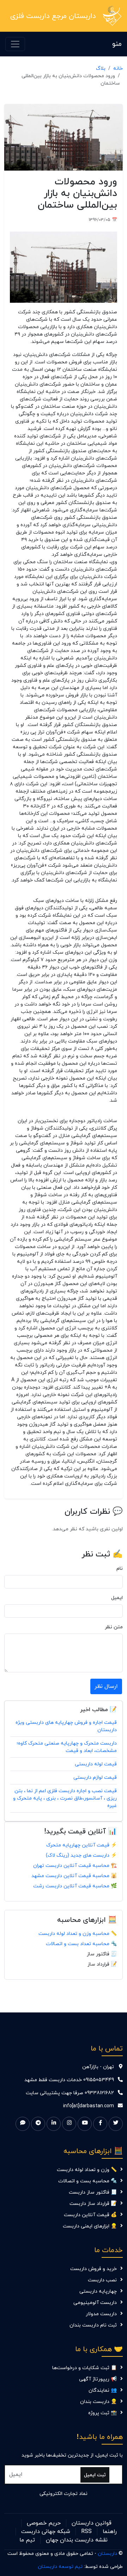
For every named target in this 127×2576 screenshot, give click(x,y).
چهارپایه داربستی (98, 2291)
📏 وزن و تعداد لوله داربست (87, 2170)
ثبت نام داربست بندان (93, 2325)
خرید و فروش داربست (93, 2269)
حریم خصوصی (44, 2523)
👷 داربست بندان (98, 2402)
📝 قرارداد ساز (102, 1964)
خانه (118, 69)
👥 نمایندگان (103, 2390)
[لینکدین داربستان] (54, 2124)
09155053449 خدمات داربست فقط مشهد (69, 2080)
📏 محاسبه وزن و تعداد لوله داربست (78, 1934)
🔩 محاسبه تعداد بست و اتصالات (81, 1944)
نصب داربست (102, 2280)
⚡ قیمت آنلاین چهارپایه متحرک (81, 1845)
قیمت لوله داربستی (96, 1764)
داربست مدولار (101, 2314)
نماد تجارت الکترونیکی (64, 2494)
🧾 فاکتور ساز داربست (93, 2192)
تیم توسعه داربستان (60, 2567)
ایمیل (117, 1598)
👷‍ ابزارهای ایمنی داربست (90, 2226)
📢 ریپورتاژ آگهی (98, 2379)
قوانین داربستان (92, 2523)
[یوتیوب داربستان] (85, 2124)
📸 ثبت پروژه (102, 2413)
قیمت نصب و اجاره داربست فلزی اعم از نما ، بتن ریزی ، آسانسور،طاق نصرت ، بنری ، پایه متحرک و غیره (65, 1798)
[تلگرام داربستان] (38, 2124)
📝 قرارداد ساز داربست (93, 2204)
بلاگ (101, 69)
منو (117, 44)
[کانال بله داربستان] (23, 2124)
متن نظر (114, 1627)
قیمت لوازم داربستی (95, 1778)
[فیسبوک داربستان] (100, 2124)
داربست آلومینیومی (95, 2303)
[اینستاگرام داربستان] (69, 2124)
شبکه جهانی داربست (46, 2532)
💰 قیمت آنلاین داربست (90, 2215)
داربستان (107, 2554)
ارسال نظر (106, 1686)
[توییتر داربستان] (116, 2124)
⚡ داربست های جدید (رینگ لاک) (81, 1855)
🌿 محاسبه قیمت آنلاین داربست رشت (75, 1886)
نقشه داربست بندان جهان (77, 2540)
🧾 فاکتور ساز (102, 1954)
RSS (86, 2532)
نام (120, 1569)
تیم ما (27, 2540)
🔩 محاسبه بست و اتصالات (87, 2181)
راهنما (110, 2532)
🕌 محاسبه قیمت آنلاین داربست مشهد (74, 1876)
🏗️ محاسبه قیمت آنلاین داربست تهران (75, 1866)
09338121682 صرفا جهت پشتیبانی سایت (70, 2093)
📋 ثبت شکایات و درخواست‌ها (84, 2368)
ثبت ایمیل (95, 2475)
